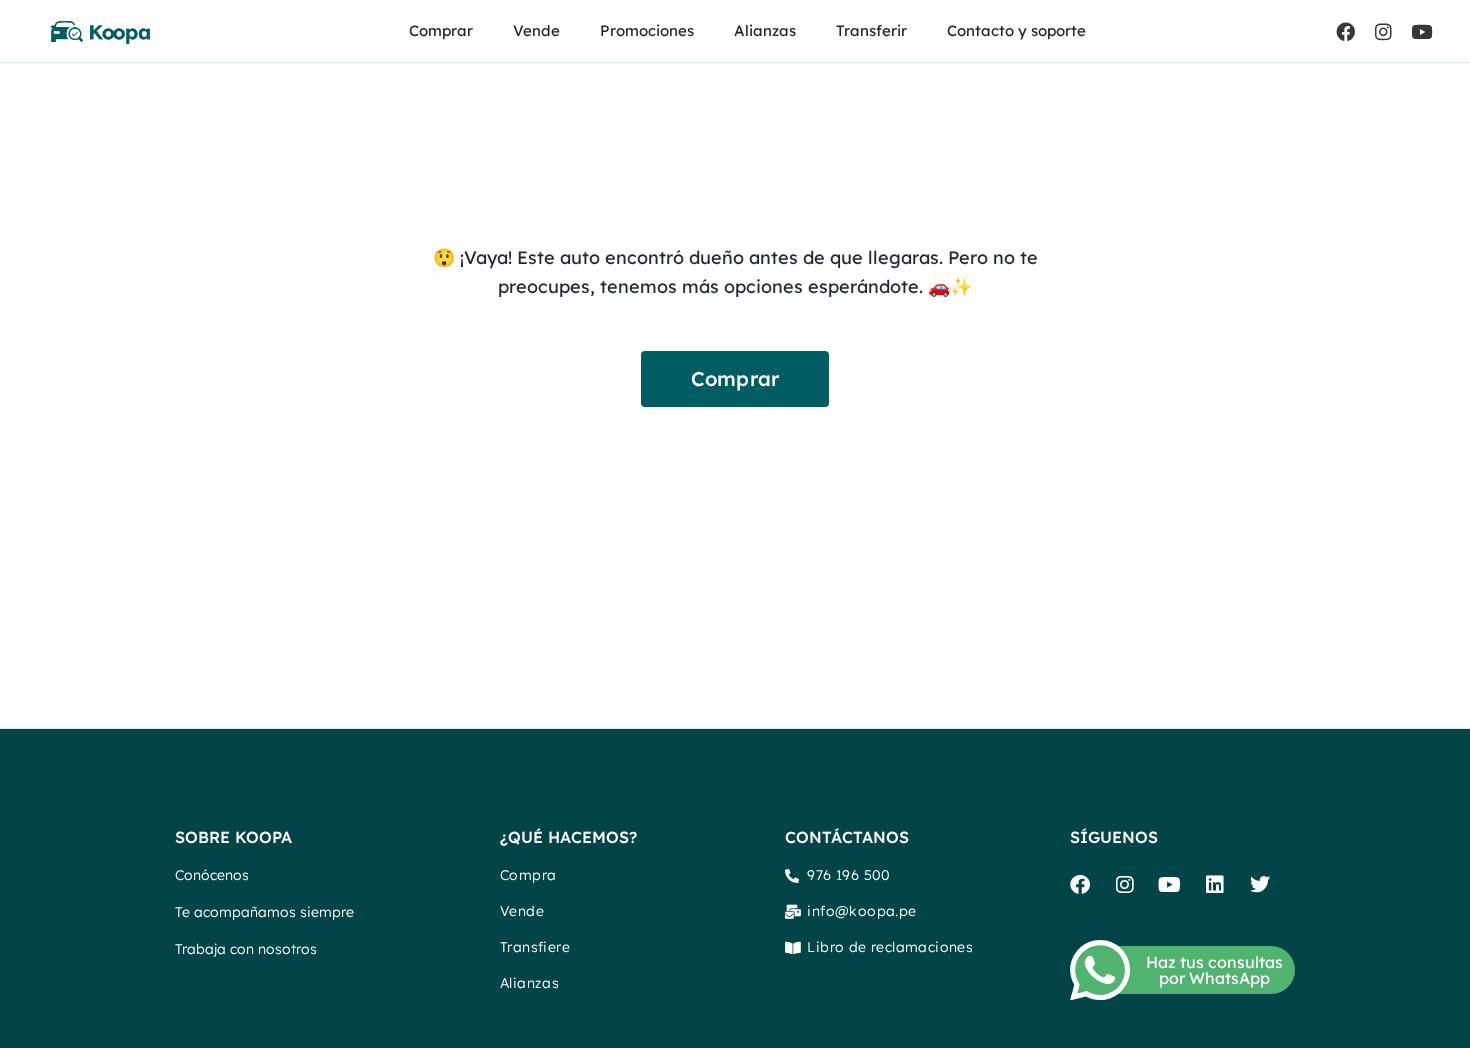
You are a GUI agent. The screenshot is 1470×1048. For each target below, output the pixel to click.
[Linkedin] (1215, 885)
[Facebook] (1345, 31)
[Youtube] (1421, 31)
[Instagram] (1383, 31)
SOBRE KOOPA (233, 837)
